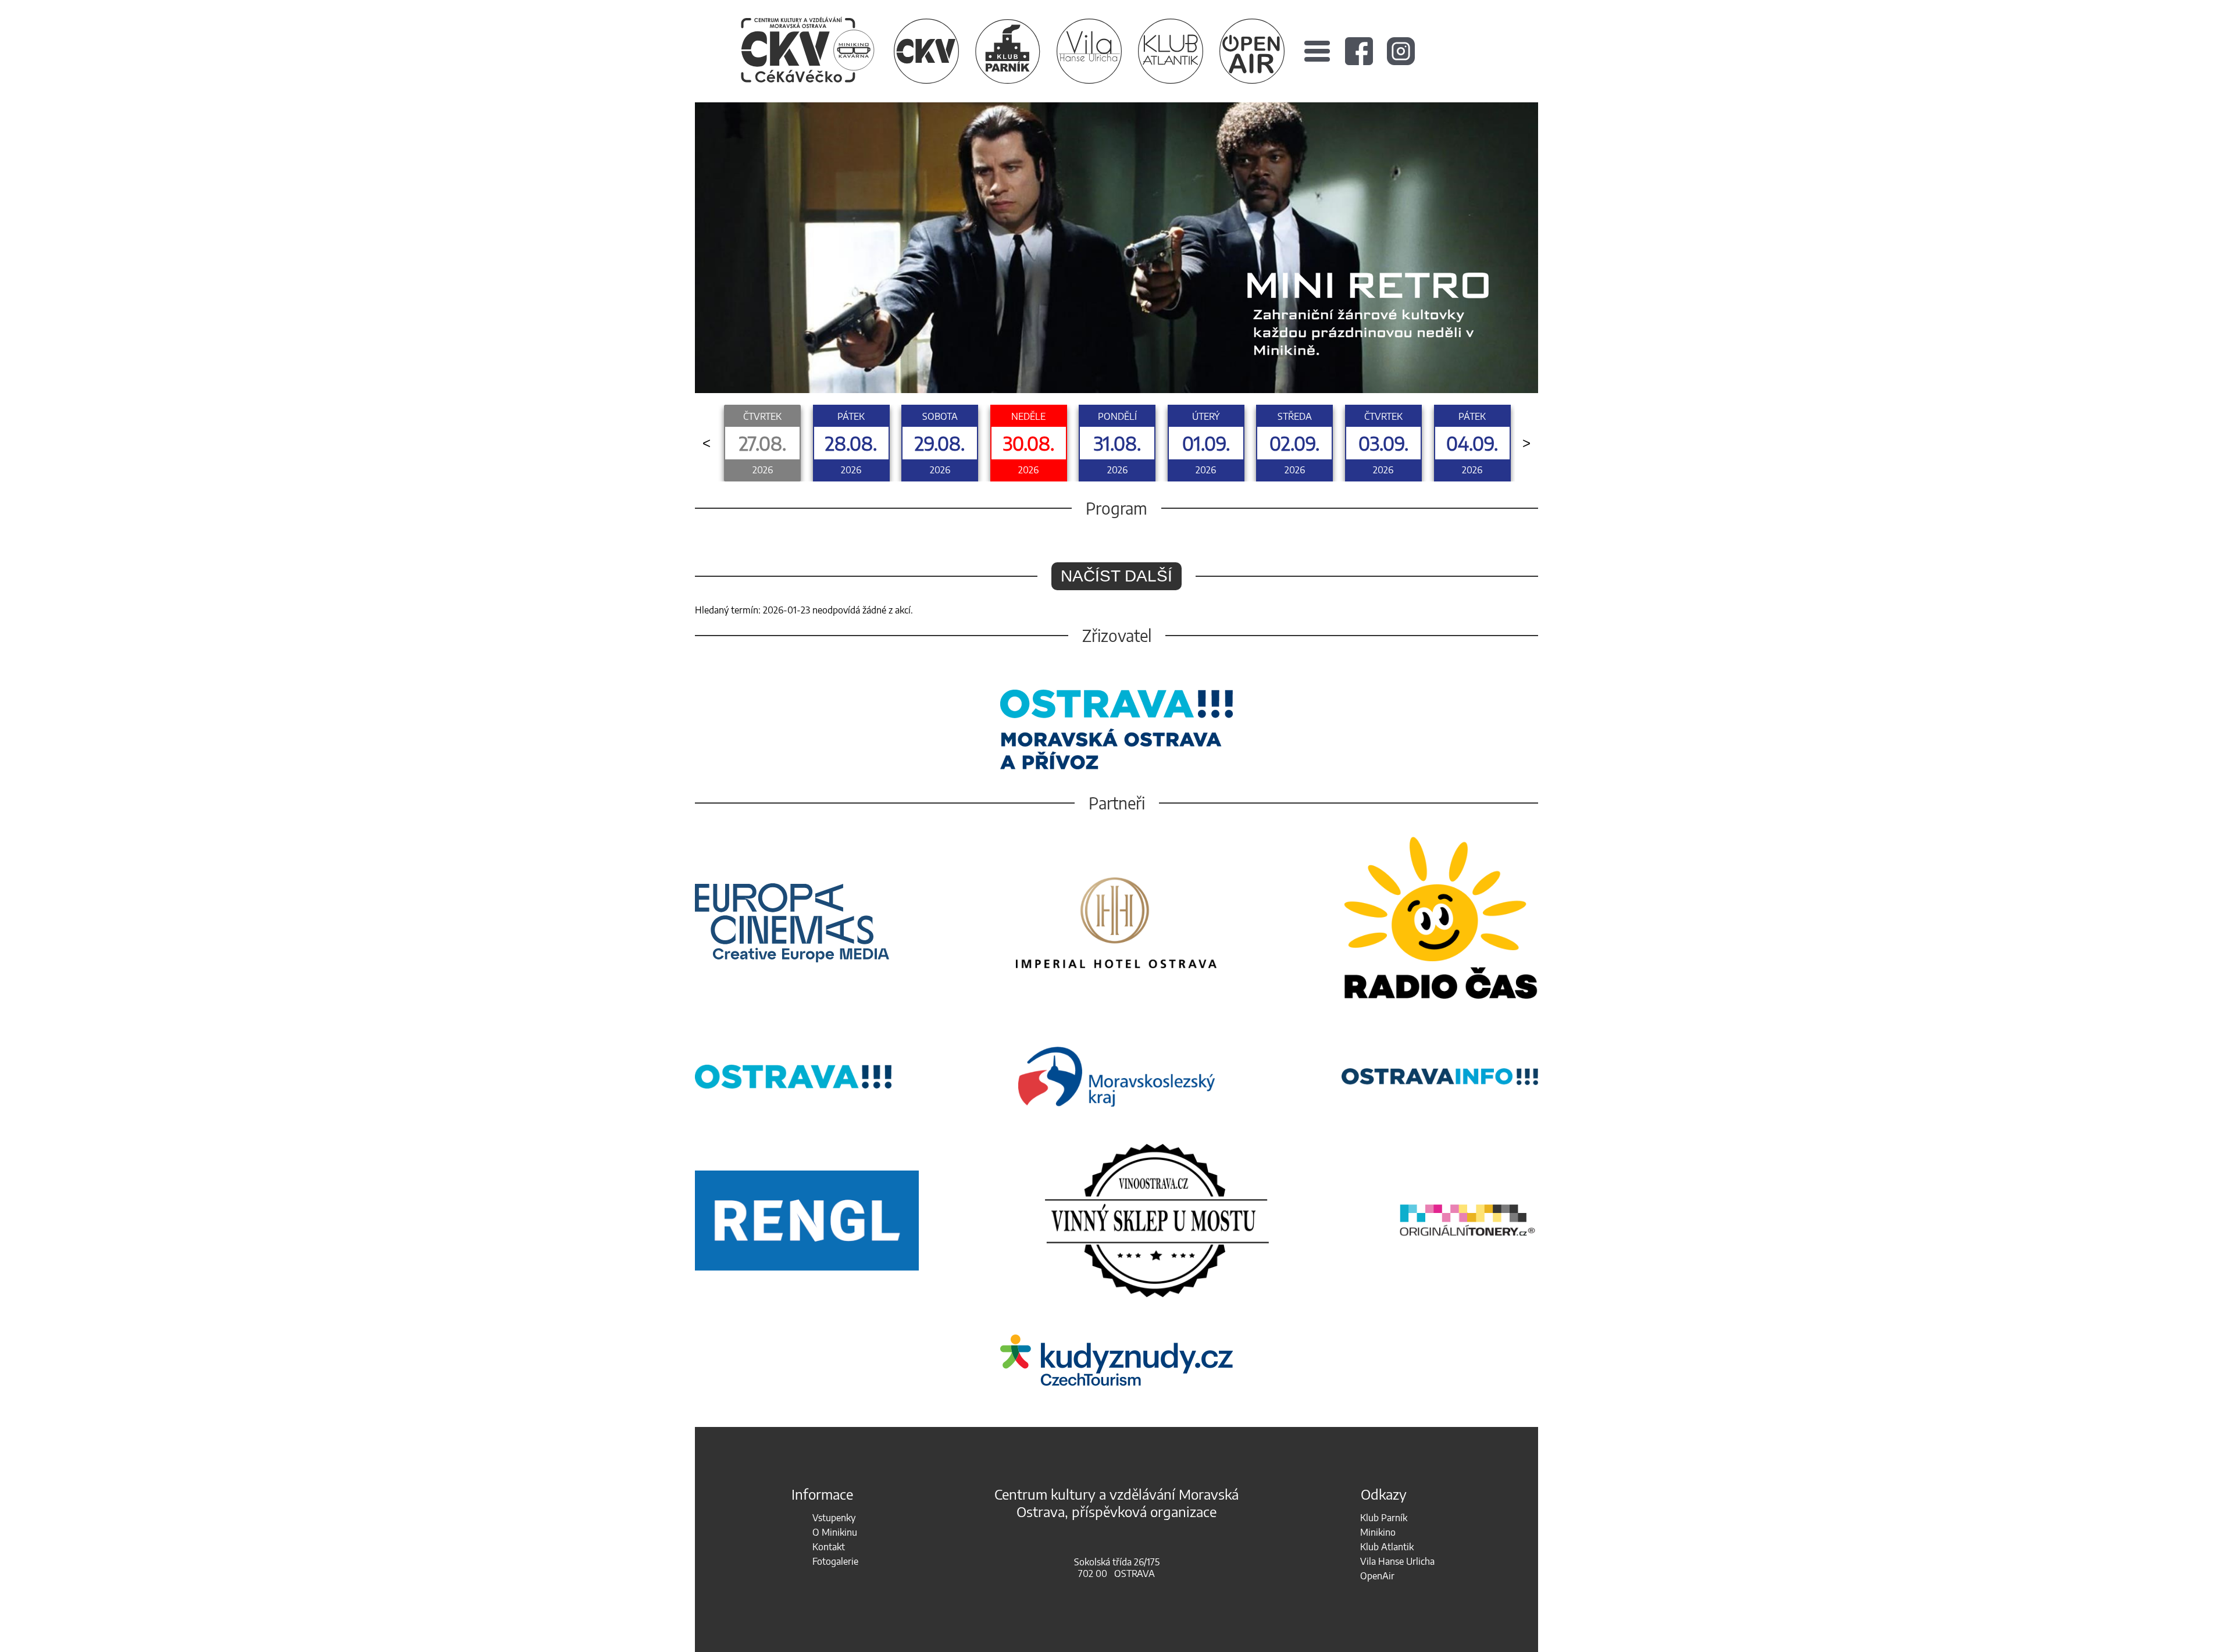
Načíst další (1116, 576)
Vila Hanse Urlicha (1397, 1561)
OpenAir (1377, 1576)
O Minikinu (835, 1532)
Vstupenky (834, 1518)
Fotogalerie (835, 1561)
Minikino (1378, 1532)
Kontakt (829, 1547)
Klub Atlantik (1387, 1547)
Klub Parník (1384, 1518)
